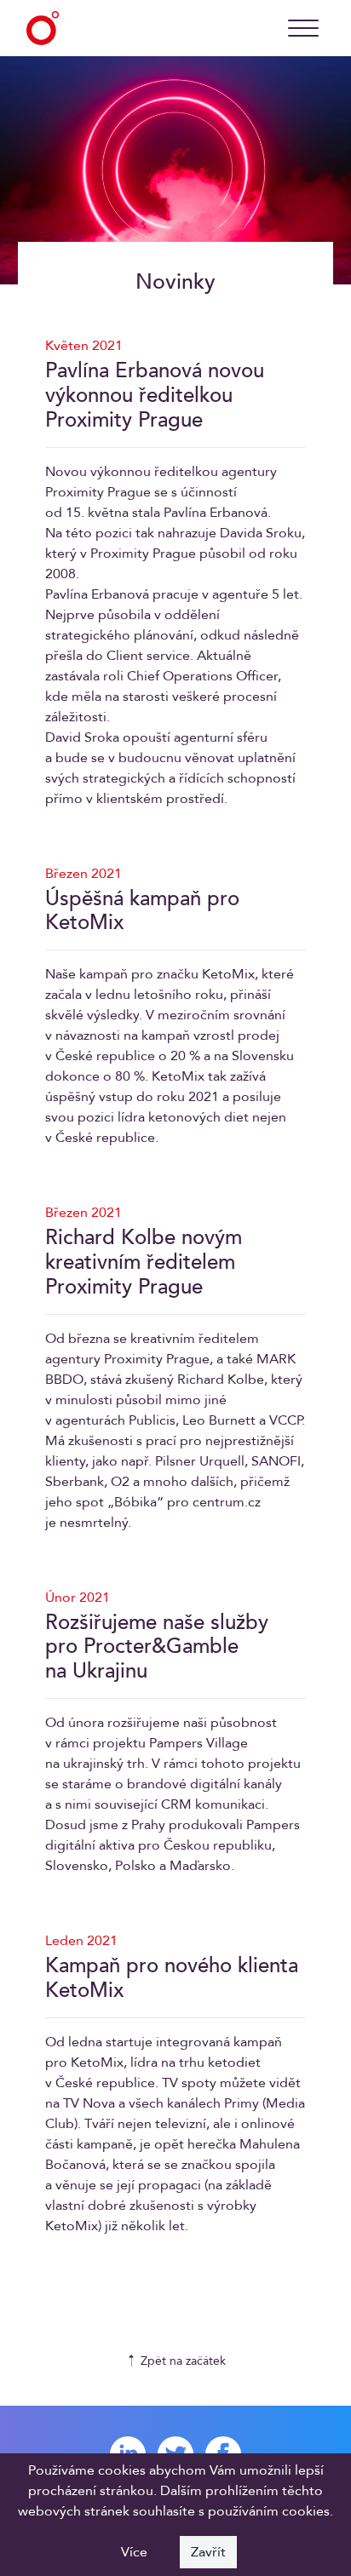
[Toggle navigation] (303, 28)
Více (134, 2552)
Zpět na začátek (183, 2361)
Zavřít (208, 2552)
